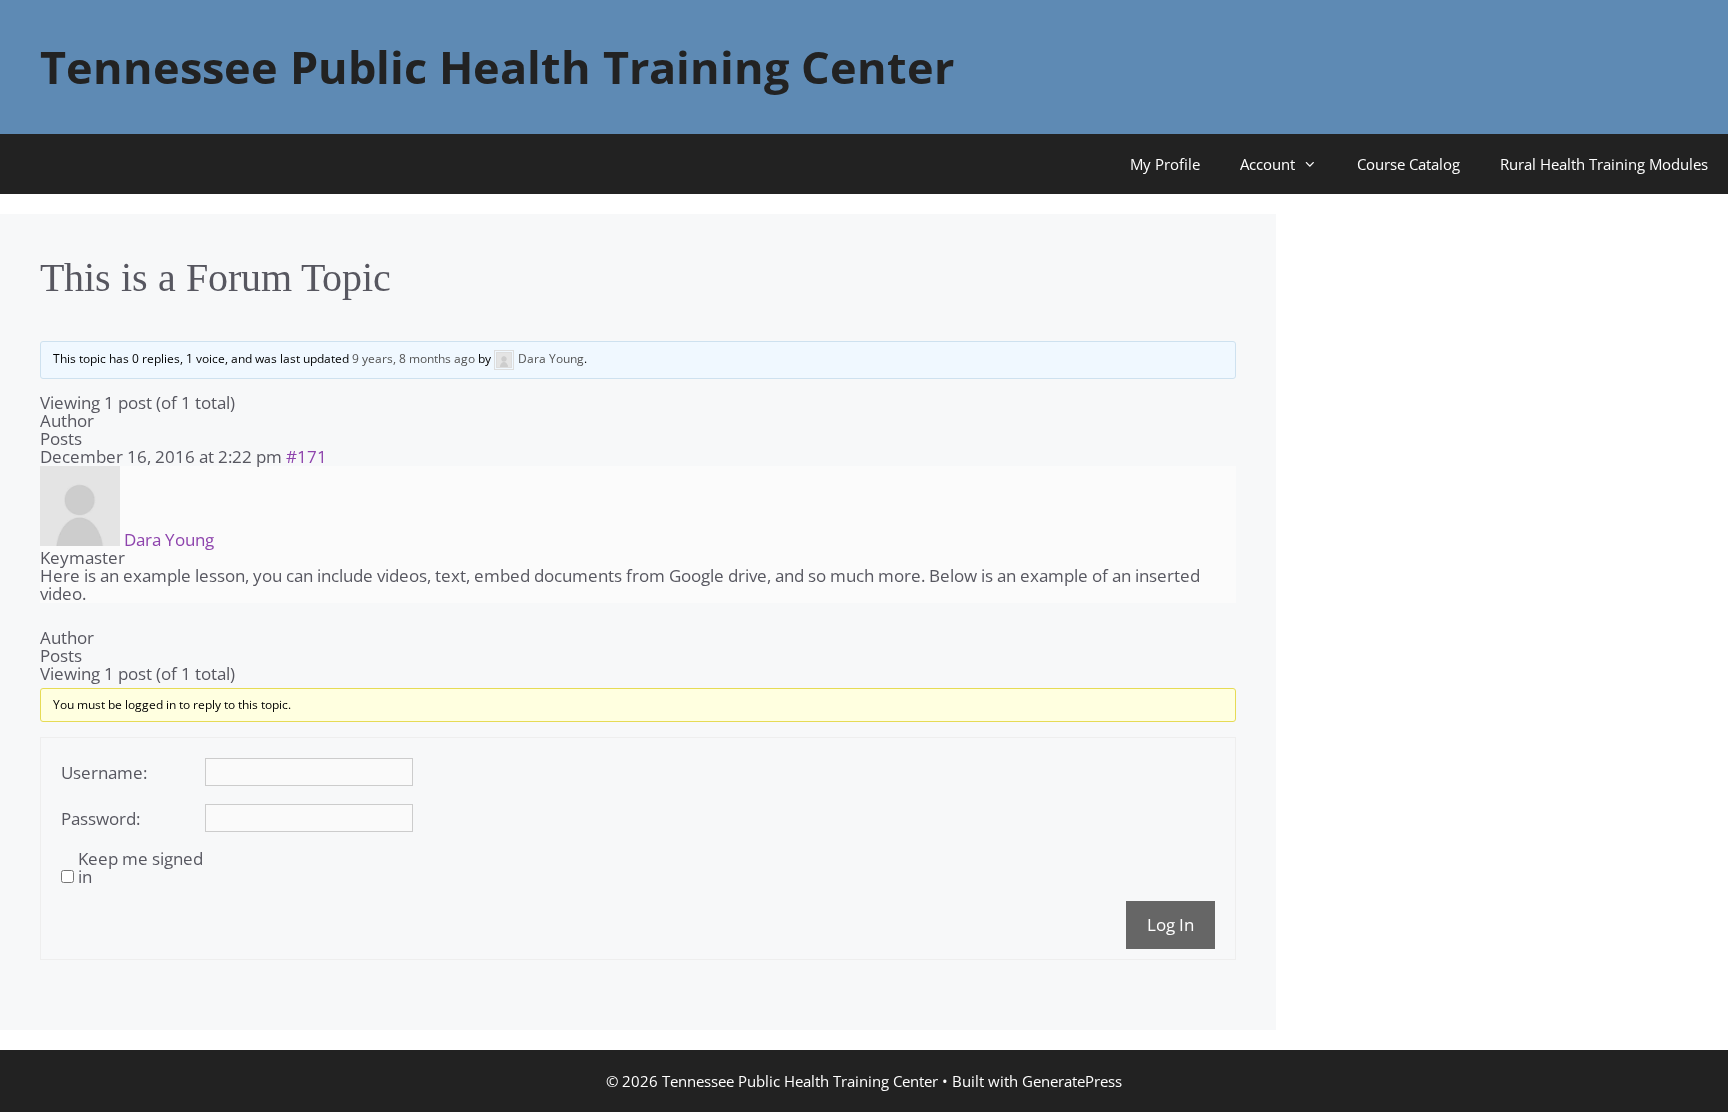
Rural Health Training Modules (1604, 164)
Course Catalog (1408, 164)
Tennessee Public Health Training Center (497, 66)
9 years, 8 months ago (413, 358)
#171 (306, 456)
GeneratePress (1072, 1081)
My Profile (1165, 164)
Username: (104, 773)
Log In (1170, 924)
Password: (100, 819)
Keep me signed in (140, 868)
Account (1267, 164)
